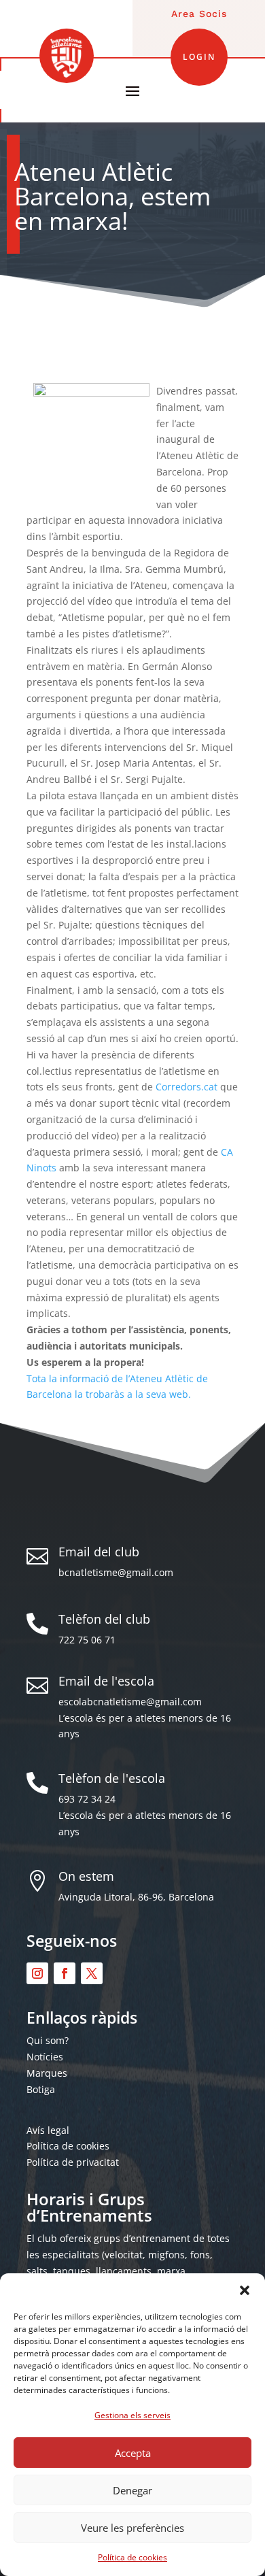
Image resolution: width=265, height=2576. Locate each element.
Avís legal (48, 2130)
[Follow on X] (92, 1973)
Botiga (41, 2089)
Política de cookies (132, 2557)
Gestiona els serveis (132, 2415)
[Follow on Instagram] (37, 1973)
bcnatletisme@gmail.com (116, 1572)
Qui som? (48, 2040)
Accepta (133, 2453)
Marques (47, 2073)
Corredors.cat (187, 1087)
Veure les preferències (132, 2528)
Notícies (45, 2057)
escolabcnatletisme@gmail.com (130, 1702)
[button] (245, 2290)
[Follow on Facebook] (65, 1973)
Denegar (132, 2490)
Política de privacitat (73, 2162)
